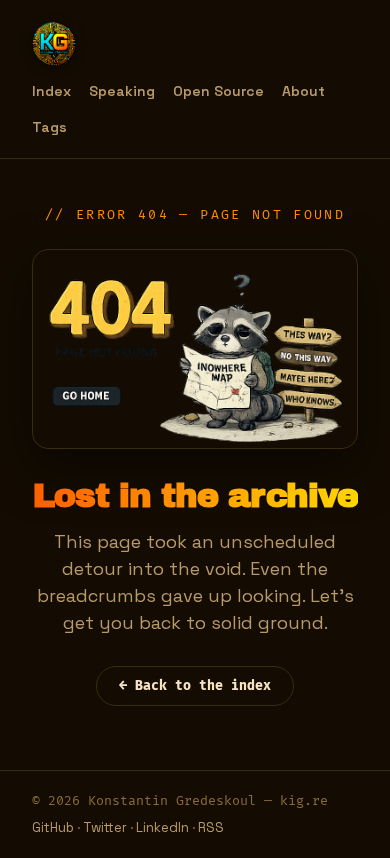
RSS (211, 827)
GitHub (53, 827)
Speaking (122, 91)
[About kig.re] (54, 44)
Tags (49, 127)
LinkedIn (162, 827)
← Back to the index (195, 686)
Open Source (218, 91)
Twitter (105, 827)
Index (51, 91)
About (303, 91)
